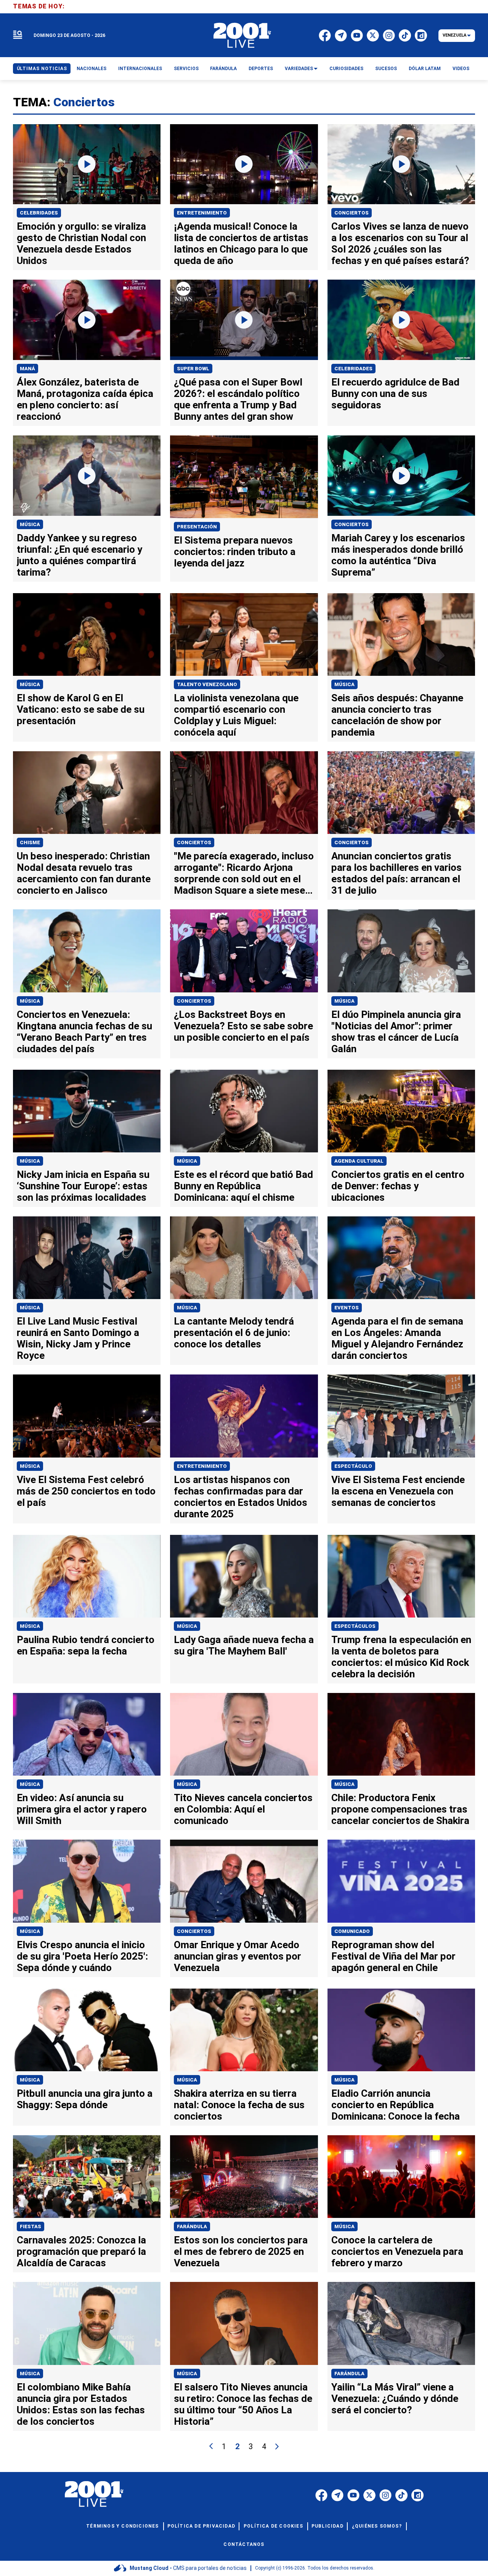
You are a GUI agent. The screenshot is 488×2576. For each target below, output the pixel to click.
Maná (27, 369)
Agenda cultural (359, 1161)
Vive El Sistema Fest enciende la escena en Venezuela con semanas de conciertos (398, 1491)
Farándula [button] (223, 69)
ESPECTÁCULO (353, 1466)
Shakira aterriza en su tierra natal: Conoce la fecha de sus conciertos (239, 2105)
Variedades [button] (299, 69)
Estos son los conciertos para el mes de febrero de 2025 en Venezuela (241, 2251)
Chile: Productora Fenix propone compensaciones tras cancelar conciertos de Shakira (400, 1809)
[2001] (242, 35)
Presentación (197, 527)
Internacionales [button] (140, 69)
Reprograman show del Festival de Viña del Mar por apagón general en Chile (393, 1956)
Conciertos (352, 213)
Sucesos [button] (386, 69)
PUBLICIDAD (327, 2526)
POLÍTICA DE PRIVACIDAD (201, 2526)
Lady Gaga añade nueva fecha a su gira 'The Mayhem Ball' (244, 1645)
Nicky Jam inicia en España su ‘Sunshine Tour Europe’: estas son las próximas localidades (83, 1186)
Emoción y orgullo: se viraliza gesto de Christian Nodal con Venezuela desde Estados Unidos (81, 243)
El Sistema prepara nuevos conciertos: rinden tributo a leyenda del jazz (235, 552)
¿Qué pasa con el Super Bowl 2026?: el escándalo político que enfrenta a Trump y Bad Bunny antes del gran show (238, 399)
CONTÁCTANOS (244, 2544)
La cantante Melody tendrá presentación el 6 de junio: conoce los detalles (234, 1333)
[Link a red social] (321, 2495)
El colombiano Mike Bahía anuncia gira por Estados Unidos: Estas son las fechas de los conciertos (81, 2404)
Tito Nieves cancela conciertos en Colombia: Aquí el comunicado (243, 1809)
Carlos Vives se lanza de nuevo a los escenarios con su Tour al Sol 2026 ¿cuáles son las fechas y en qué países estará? (400, 243)
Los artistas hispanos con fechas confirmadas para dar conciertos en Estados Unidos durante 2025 (241, 1497)
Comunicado (352, 1931)
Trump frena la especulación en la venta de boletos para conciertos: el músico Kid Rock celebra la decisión (401, 1657)
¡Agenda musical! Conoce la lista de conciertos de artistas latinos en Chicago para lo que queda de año (241, 243)
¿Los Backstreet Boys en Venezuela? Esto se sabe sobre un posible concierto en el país (243, 1026)
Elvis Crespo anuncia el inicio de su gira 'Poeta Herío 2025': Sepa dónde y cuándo (82, 1956)
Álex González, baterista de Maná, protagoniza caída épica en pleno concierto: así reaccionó (85, 399)
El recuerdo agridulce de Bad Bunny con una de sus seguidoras (395, 394)
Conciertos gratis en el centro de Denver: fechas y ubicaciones (398, 1186)
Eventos (347, 1308)
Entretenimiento (202, 213)
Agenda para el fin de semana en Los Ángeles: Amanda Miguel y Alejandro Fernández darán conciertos (397, 1338)
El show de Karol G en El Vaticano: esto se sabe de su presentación (81, 709)
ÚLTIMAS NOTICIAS (42, 69)
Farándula (192, 2226)
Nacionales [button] (91, 69)
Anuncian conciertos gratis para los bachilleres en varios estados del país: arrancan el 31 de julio (396, 873)
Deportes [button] (261, 69)
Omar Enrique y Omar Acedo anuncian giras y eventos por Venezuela (238, 1956)
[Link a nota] (87, 164)
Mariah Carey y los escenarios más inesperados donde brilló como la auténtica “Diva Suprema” (398, 555)
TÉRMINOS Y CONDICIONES (122, 2526)
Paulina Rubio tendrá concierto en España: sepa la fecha (86, 1645)
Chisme (30, 842)
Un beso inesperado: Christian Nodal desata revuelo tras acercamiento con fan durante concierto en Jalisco (84, 873)
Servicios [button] (186, 69)
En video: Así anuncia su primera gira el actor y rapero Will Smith (82, 1809)
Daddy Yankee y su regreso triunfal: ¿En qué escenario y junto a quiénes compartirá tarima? (79, 555)
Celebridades (39, 213)
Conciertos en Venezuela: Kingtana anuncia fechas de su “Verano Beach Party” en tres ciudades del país (84, 1032)
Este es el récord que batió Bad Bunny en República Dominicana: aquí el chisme (243, 1186)
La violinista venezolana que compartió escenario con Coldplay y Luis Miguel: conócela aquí (236, 715)
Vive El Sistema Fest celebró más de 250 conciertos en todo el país (86, 1491)
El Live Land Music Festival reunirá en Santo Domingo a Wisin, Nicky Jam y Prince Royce (78, 1338)
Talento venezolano (207, 684)
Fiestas (30, 2226)
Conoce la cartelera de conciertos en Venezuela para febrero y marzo (397, 2251)
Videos (461, 69)
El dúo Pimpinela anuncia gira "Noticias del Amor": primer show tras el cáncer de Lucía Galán (396, 1032)
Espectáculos (355, 1626)
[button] (18, 35)
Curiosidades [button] (346, 69)
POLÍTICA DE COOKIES (273, 2526)
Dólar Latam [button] (425, 69)
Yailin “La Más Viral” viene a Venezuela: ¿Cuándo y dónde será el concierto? (395, 2398)
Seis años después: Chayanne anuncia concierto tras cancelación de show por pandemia (397, 715)
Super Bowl (193, 369)
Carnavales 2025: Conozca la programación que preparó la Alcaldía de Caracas (81, 2251)
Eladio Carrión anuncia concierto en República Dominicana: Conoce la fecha (396, 2105)
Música (30, 524)
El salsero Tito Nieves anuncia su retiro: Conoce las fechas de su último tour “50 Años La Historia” (243, 2404)
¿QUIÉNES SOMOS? (377, 2526)
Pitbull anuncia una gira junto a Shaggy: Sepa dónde (85, 2099)
